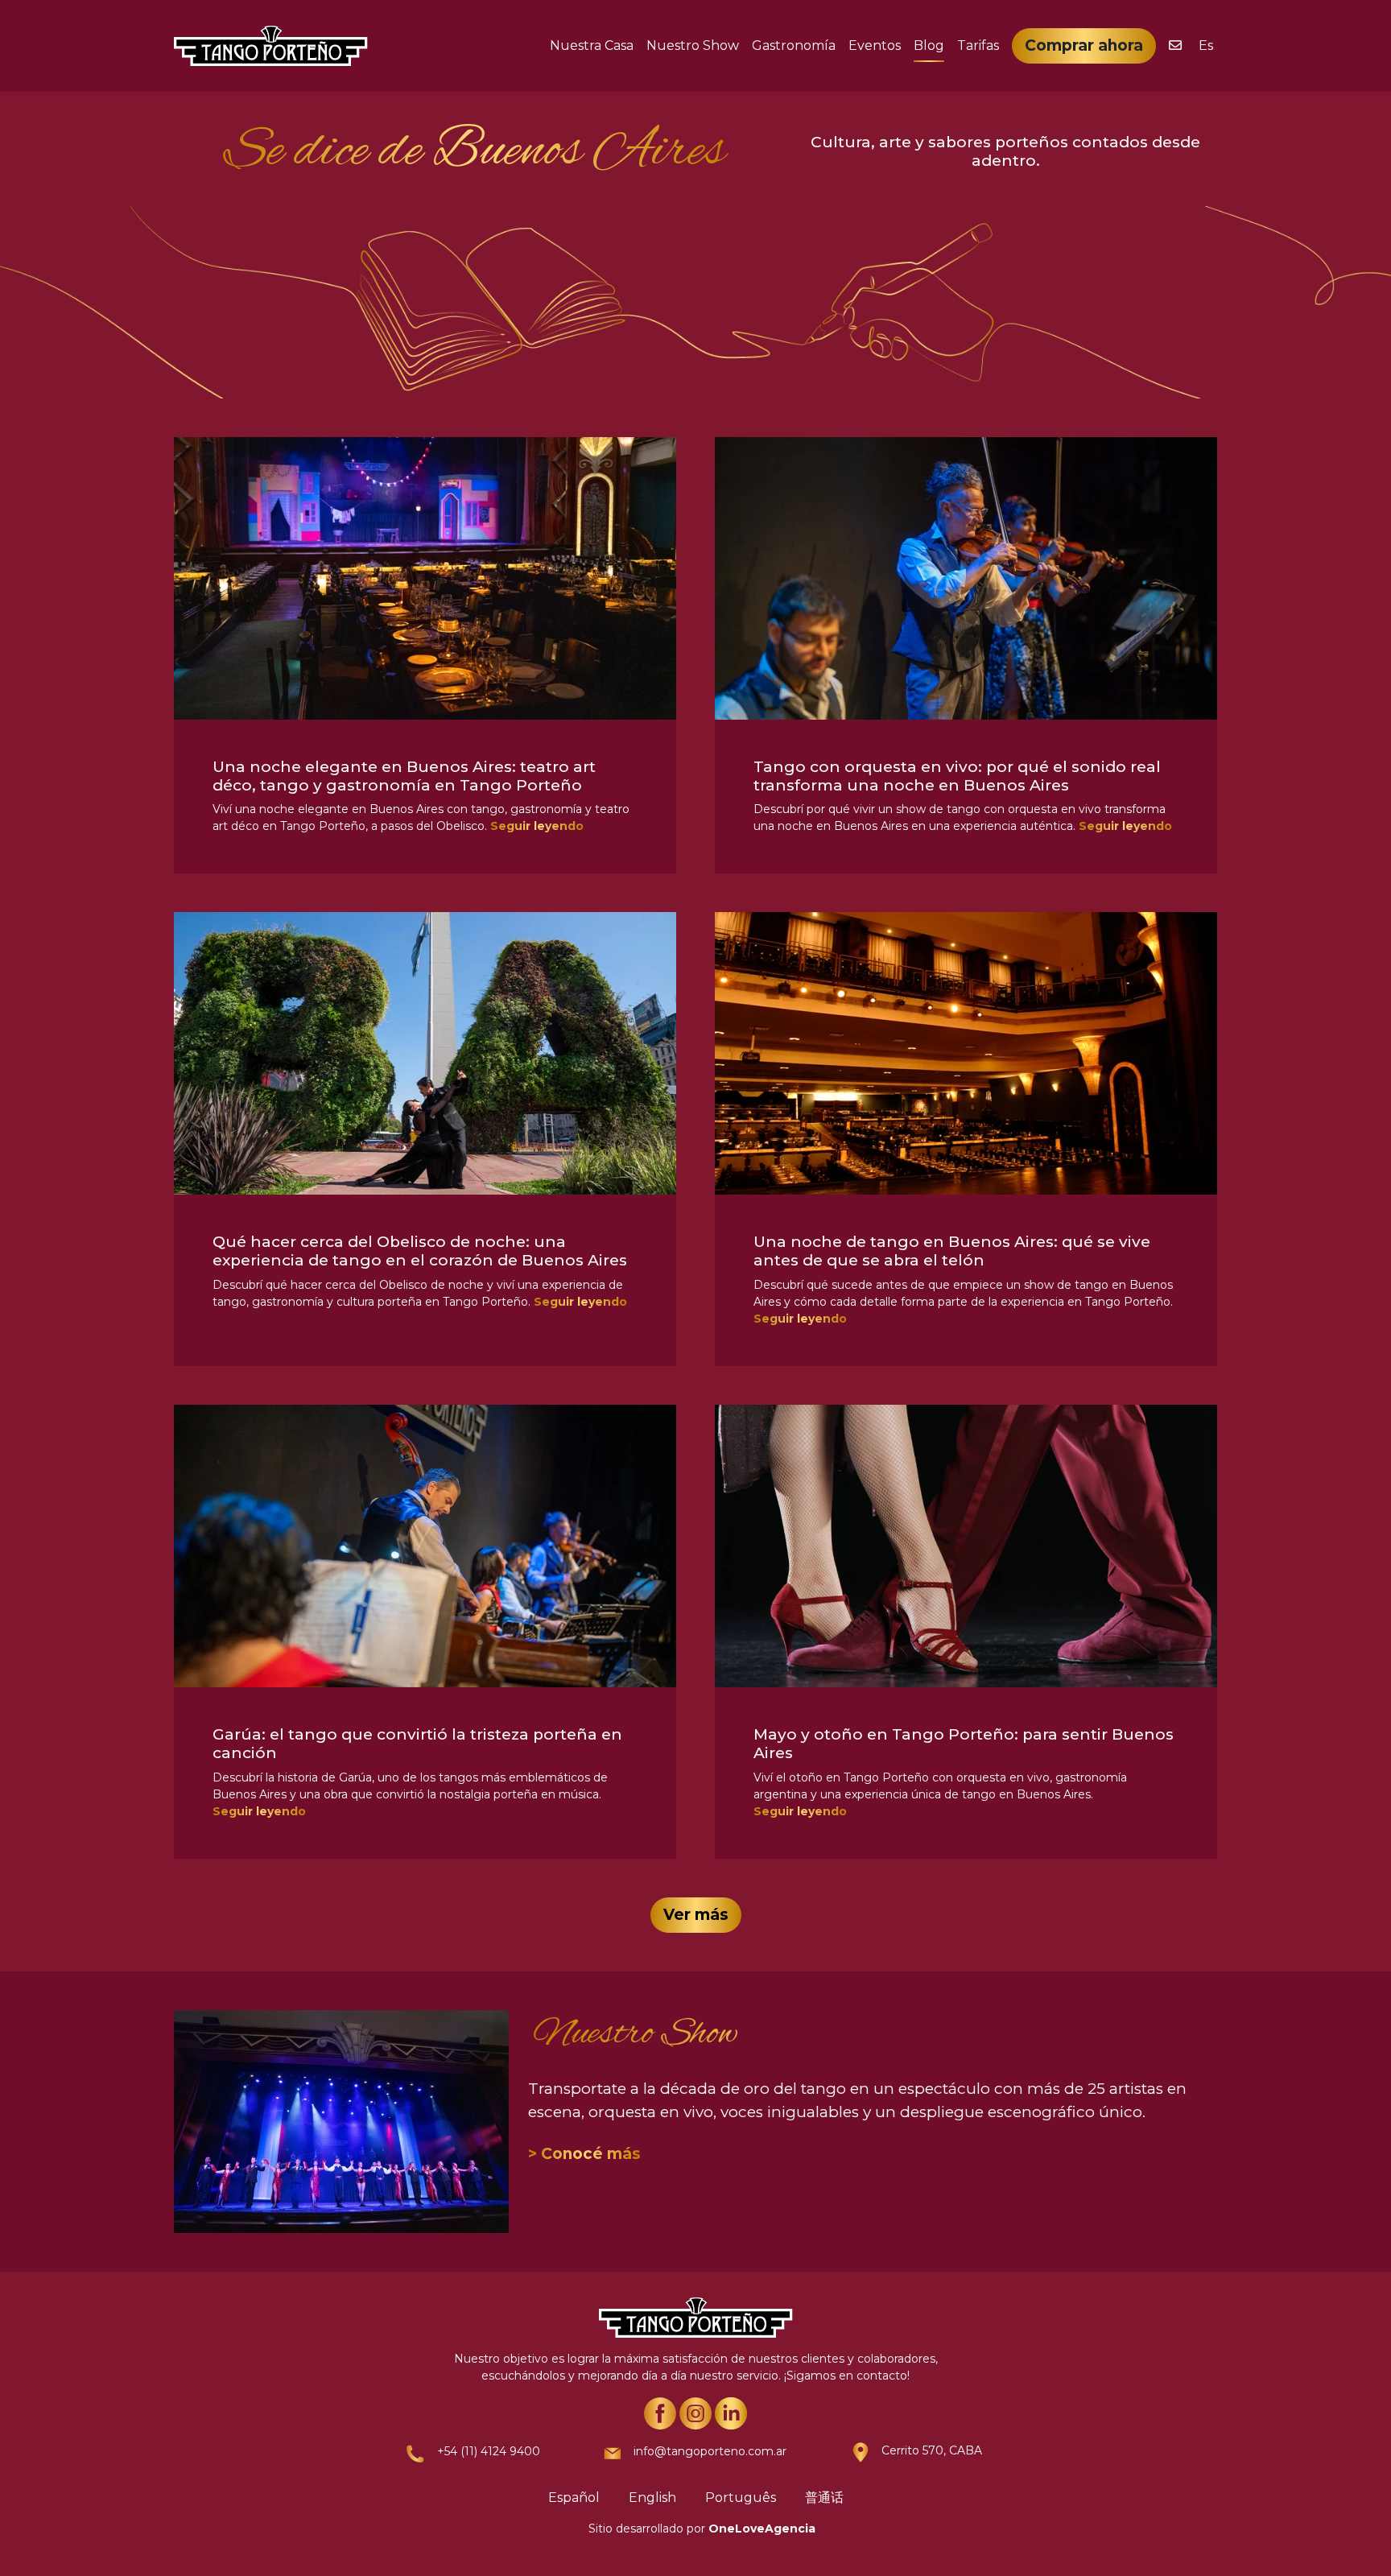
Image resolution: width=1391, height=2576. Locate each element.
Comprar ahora (1084, 45)
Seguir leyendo (537, 826)
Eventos (875, 45)
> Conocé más (584, 2154)
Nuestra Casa (592, 45)
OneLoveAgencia (762, 2529)
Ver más (696, 1915)
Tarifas (978, 45)
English (652, 2498)
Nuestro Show (693, 45)
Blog (929, 45)
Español (574, 2498)
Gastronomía (794, 45)
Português (741, 2498)
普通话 (824, 2498)
